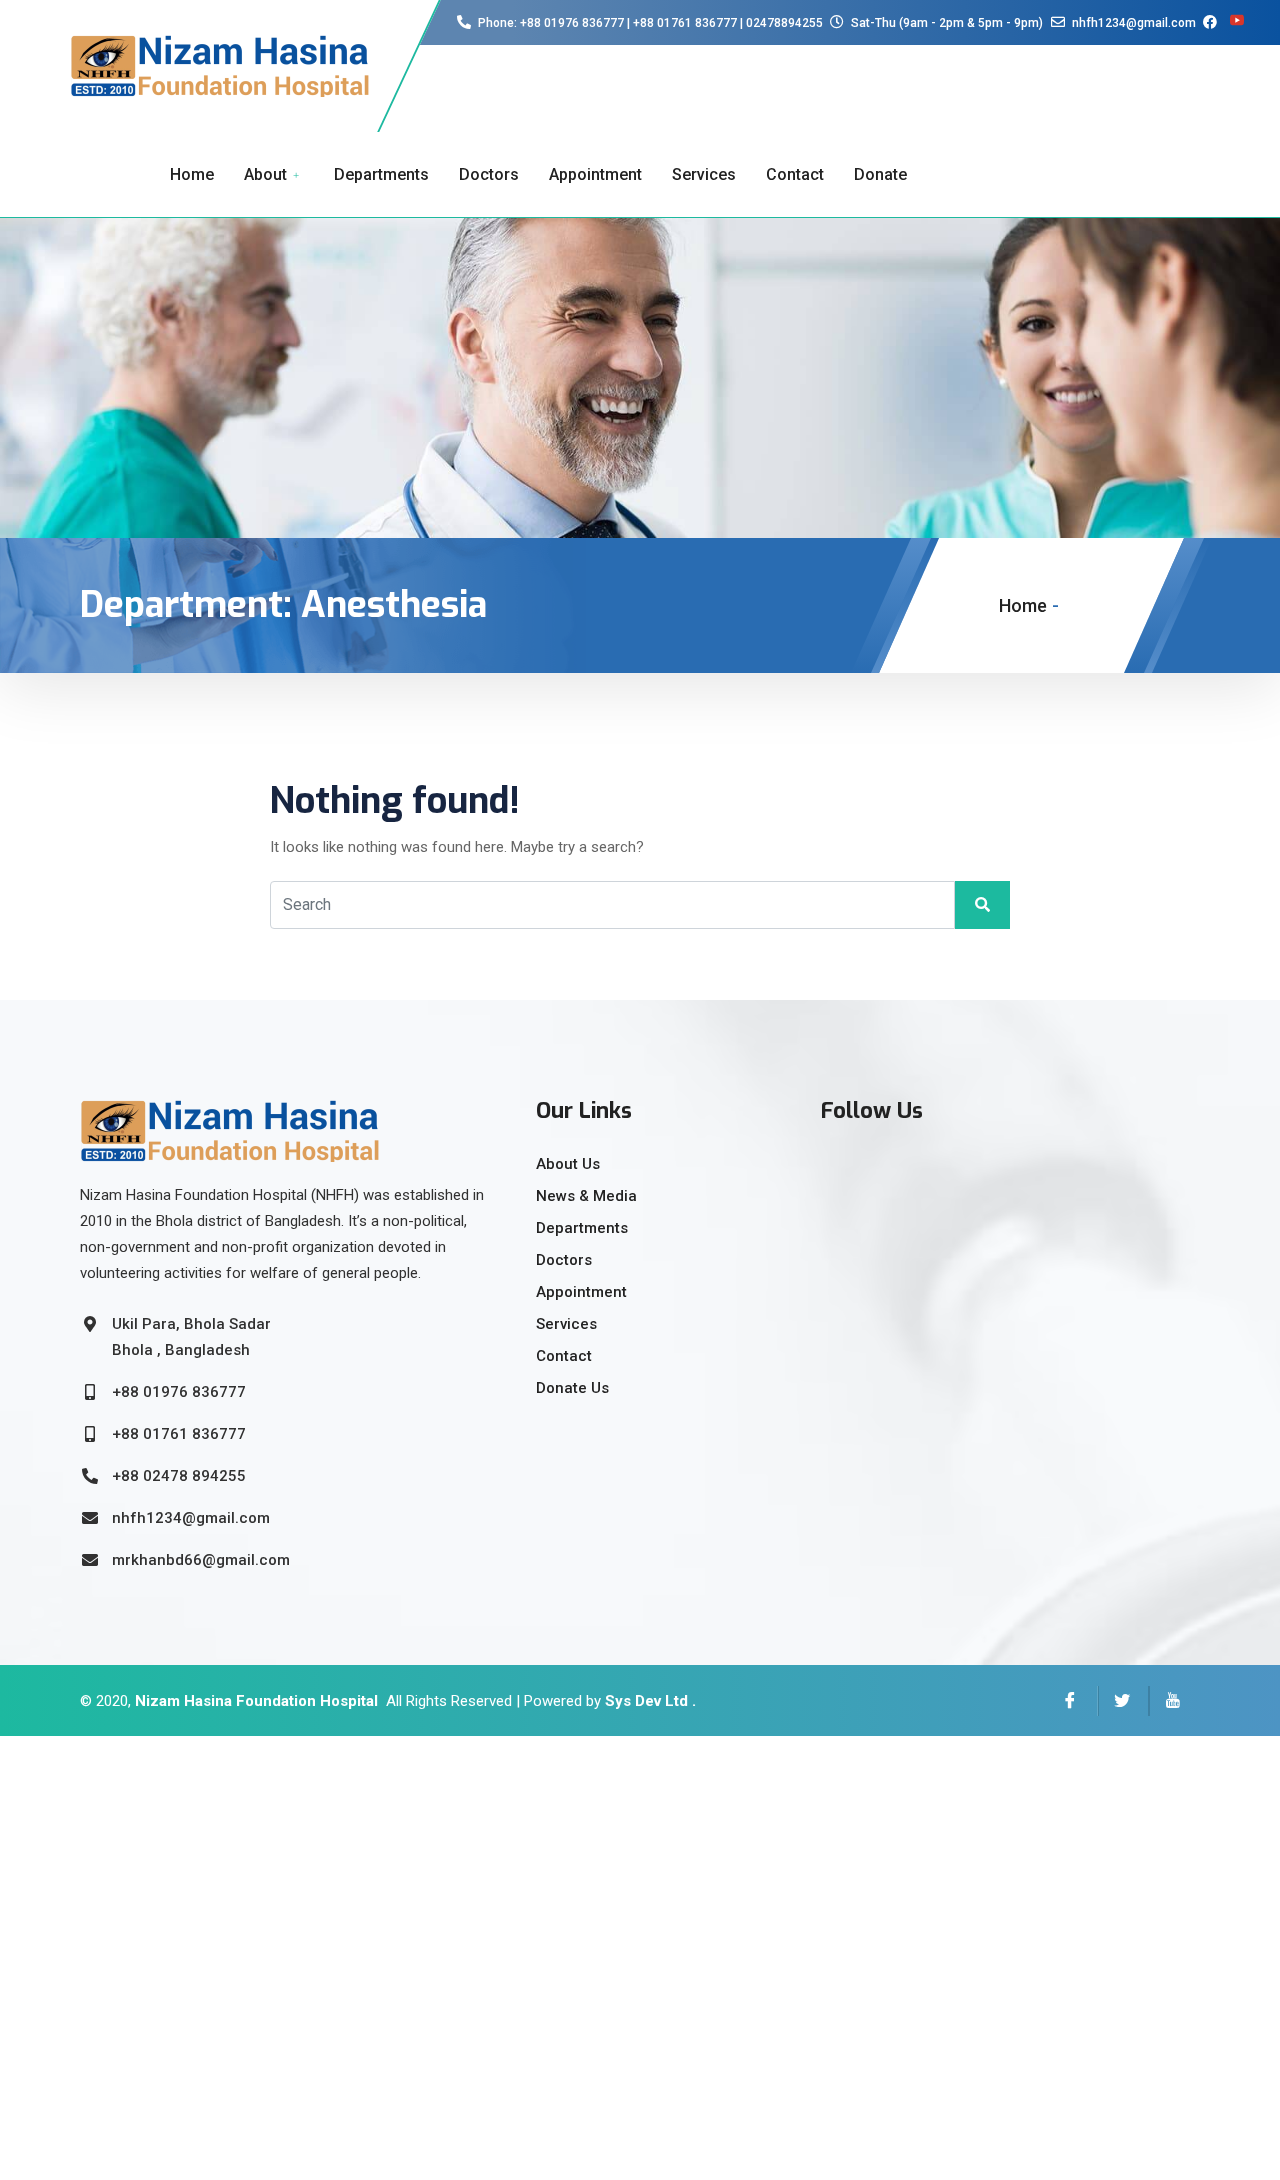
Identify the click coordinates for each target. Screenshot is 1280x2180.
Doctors (489, 174)
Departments (381, 174)
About (265, 174)
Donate (880, 174)
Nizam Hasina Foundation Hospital (256, 1701)
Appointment (595, 174)
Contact (795, 174)
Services (704, 174)
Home (192, 174)
